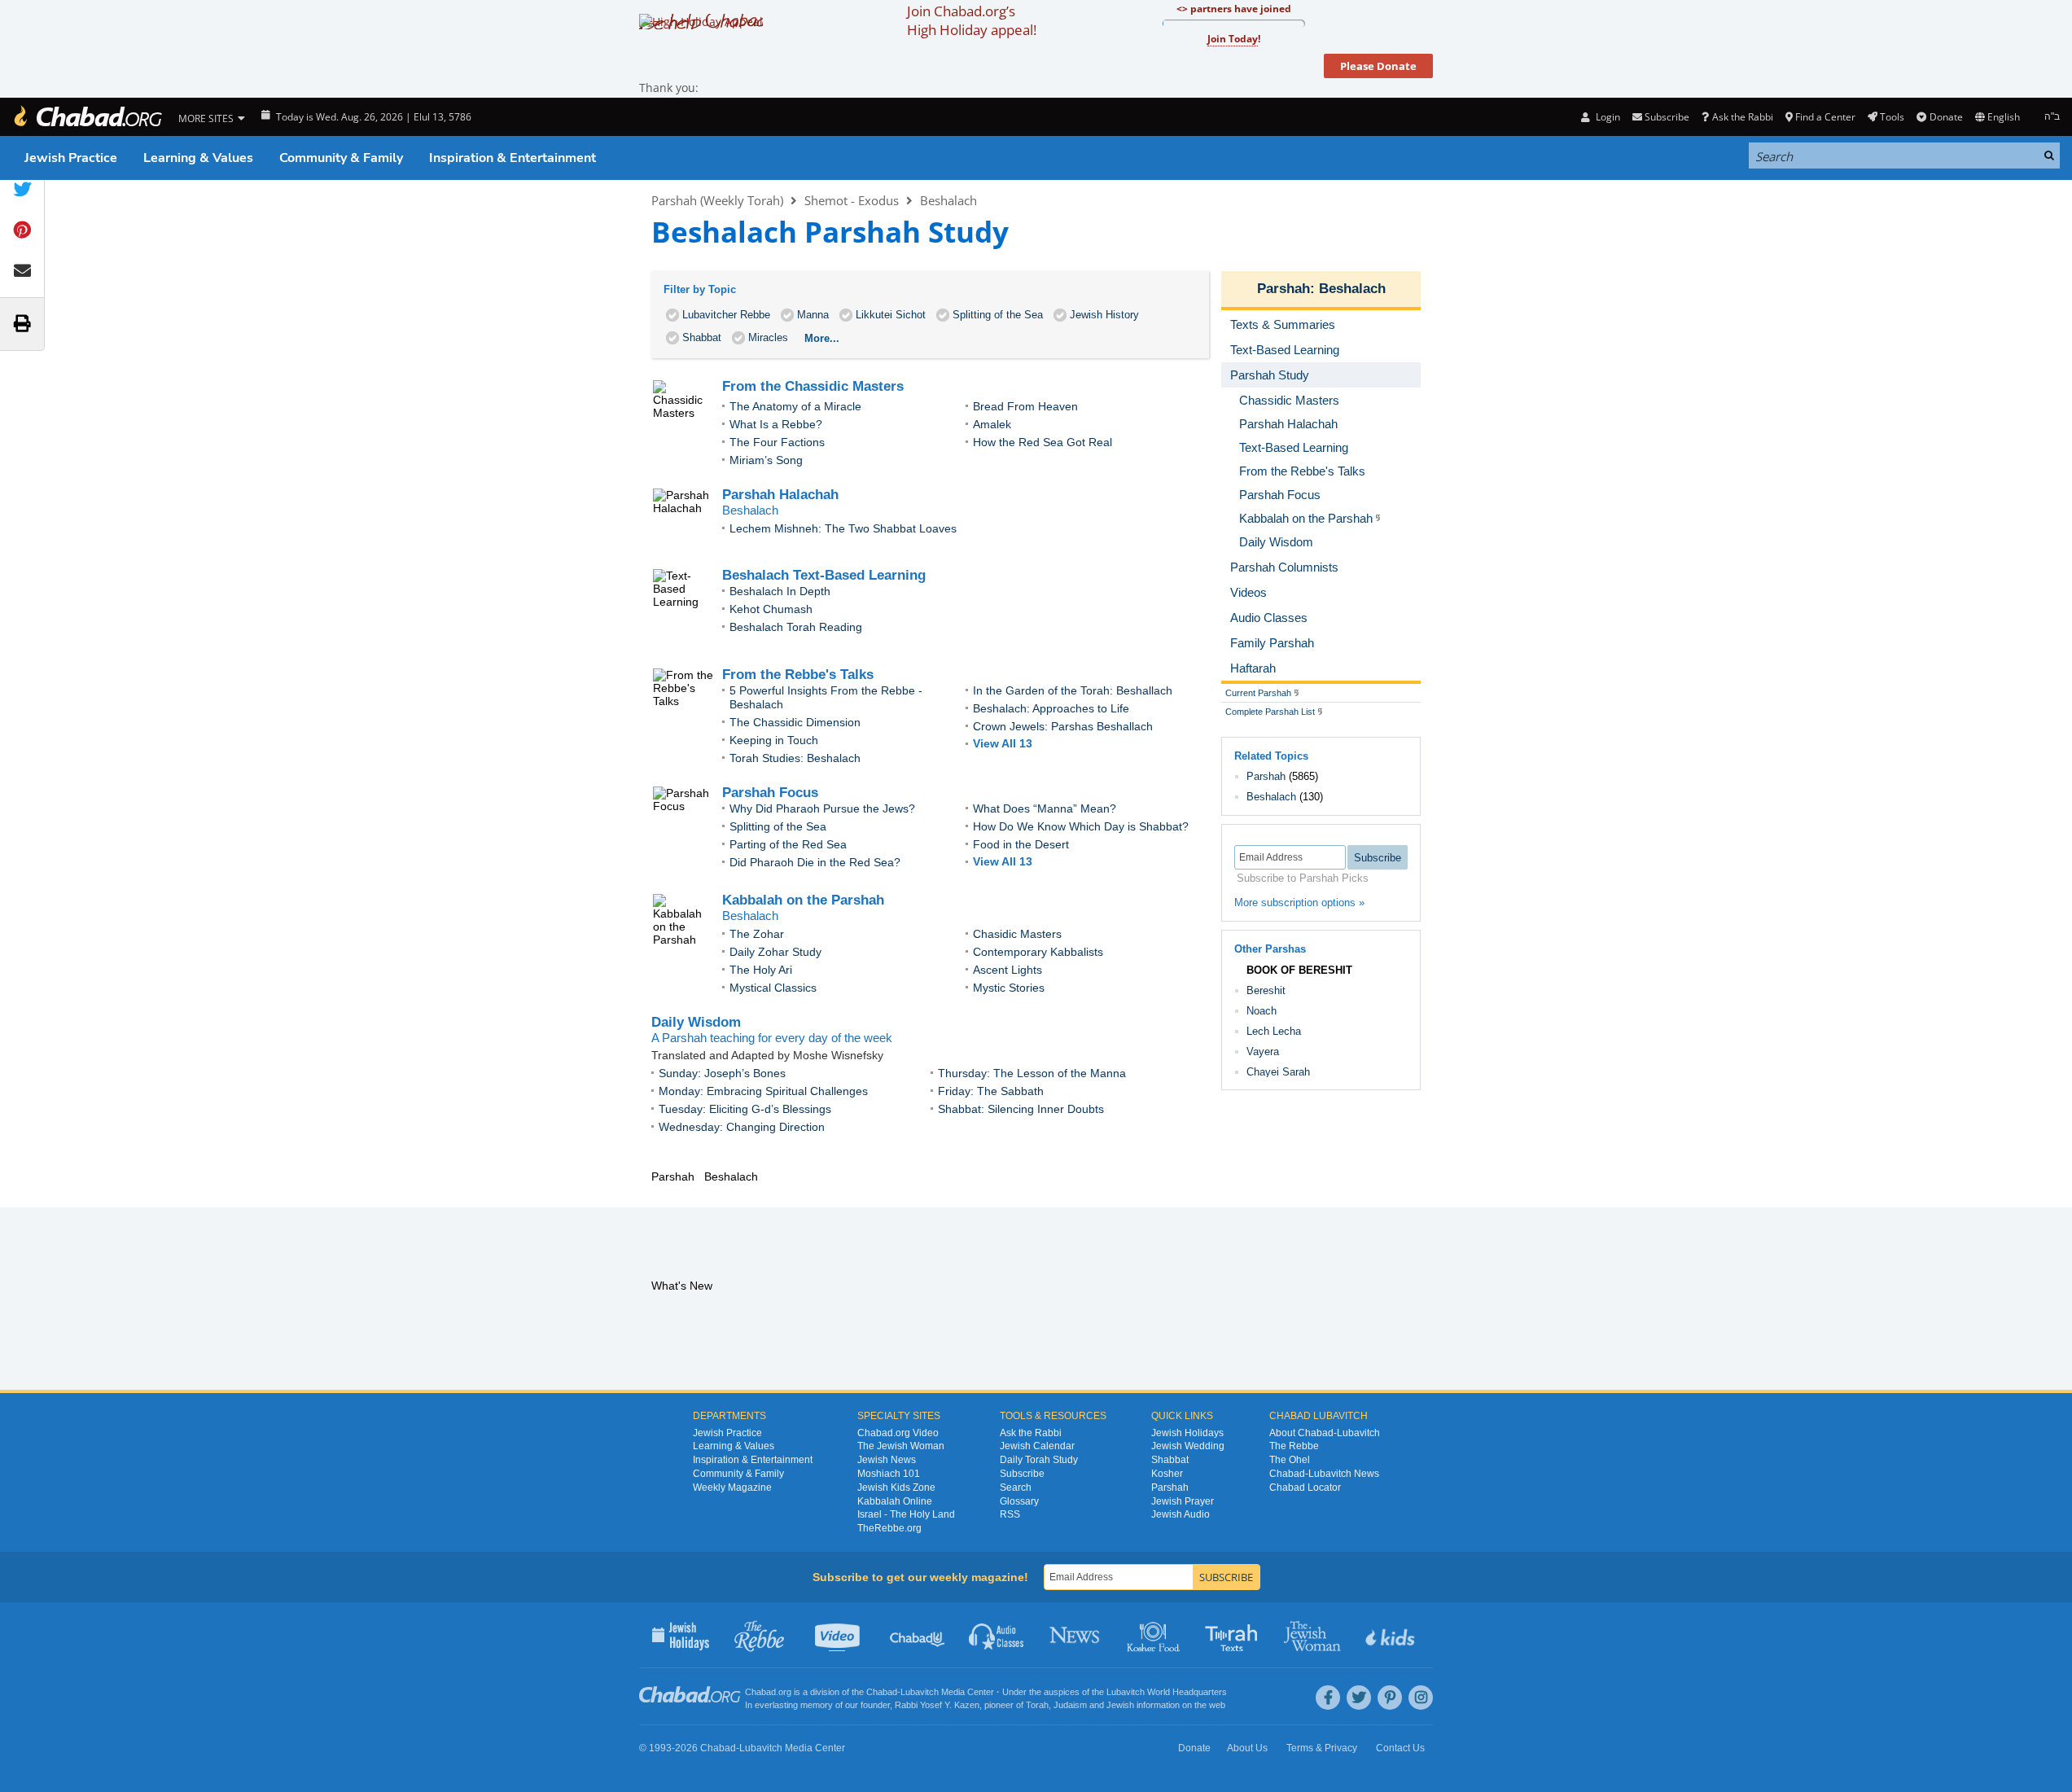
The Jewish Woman (901, 1446)
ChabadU (918, 1635)
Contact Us (1400, 1748)
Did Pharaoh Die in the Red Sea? (815, 862)
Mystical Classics (773, 988)
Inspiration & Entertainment (513, 158)
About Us (1247, 1748)
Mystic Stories (1009, 988)
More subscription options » (1299, 903)
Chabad (882, 1692)
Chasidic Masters (1017, 934)
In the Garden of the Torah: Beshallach (1073, 690)
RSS (1010, 1514)
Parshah (1284, 289)
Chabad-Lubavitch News (1324, 1474)
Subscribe (1022, 1474)
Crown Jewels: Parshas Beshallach (1063, 726)
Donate (1946, 117)
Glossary (1019, 1501)
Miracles (768, 337)
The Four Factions (777, 442)
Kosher (1167, 1474)
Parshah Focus (770, 793)
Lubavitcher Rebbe (726, 315)
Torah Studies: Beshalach (795, 758)
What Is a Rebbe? (776, 424)
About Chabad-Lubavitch (1325, 1433)
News (1076, 1635)
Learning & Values (198, 158)
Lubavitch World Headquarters (1167, 1692)
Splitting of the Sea (998, 315)
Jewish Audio (1181, 1514)
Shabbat (702, 337)
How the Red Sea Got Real (1043, 442)
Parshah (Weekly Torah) (717, 200)
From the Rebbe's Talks (798, 675)
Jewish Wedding (1188, 1446)
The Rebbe (1294, 1446)
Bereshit (1266, 990)
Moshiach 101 (889, 1474)
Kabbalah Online (895, 1501)
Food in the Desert (1021, 844)
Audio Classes (997, 1635)
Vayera (1263, 1052)
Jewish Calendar (1037, 1446)
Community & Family (341, 158)
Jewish (1120, 1705)
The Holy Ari (761, 970)
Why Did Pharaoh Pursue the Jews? (822, 808)
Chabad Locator (1305, 1487)
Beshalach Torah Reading (796, 627)
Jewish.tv (839, 1635)
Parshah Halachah (780, 495)
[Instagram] (1421, 1698)
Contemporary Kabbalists (1038, 952)
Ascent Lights (1008, 970)
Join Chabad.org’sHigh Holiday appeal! (972, 20)
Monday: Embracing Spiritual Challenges (763, 1091)
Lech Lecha (1274, 1031)
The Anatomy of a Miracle (795, 406)
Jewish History (1104, 315)
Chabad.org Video (898, 1433)
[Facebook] (1328, 1698)
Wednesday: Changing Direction (742, 1127)
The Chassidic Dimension (795, 722)
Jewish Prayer (1183, 1501)
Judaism (1070, 1705)
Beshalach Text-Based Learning (824, 575)
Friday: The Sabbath (991, 1091)
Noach (1262, 1011)
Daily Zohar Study (775, 952)
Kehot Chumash (771, 609)
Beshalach (948, 200)
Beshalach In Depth (780, 591)
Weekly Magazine (732, 1487)
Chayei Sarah (1278, 1072)
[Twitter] (1359, 1698)
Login (1606, 117)
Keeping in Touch (774, 740)
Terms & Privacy (1322, 1748)
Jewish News (887, 1460)
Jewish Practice (71, 158)
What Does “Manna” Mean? (1045, 808)
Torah (1037, 1705)
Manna (813, 315)
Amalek (992, 424)
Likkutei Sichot (891, 315)
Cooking (1155, 1635)
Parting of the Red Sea (788, 844)
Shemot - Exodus (852, 200)
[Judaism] (87, 117)
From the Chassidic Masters (813, 386)
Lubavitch (920, 1692)
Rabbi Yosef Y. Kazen (937, 1705)
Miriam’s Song (766, 460)
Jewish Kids (1392, 1635)
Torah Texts (1234, 1635)
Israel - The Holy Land (906, 1514)
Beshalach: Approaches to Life (1051, 708)
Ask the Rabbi (1742, 117)
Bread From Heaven (1025, 406)
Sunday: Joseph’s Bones (722, 1073)
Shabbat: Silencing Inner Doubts (1021, 1109)
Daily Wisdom (696, 1022)
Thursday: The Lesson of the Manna (1032, 1073)
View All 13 (1003, 743)
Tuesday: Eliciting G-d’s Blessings (745, 1109)
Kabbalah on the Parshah (803, 900)
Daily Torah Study (1039, 1460)
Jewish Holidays (1187, 1433)
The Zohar (757, 934)
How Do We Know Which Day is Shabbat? (1081, 826)
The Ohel (1290, 1460)
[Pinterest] (1390, 1698)
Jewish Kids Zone (896, 1487)
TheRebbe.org (889, 1528)
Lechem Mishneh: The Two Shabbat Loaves (843, 528)
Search (1016, 1487)
